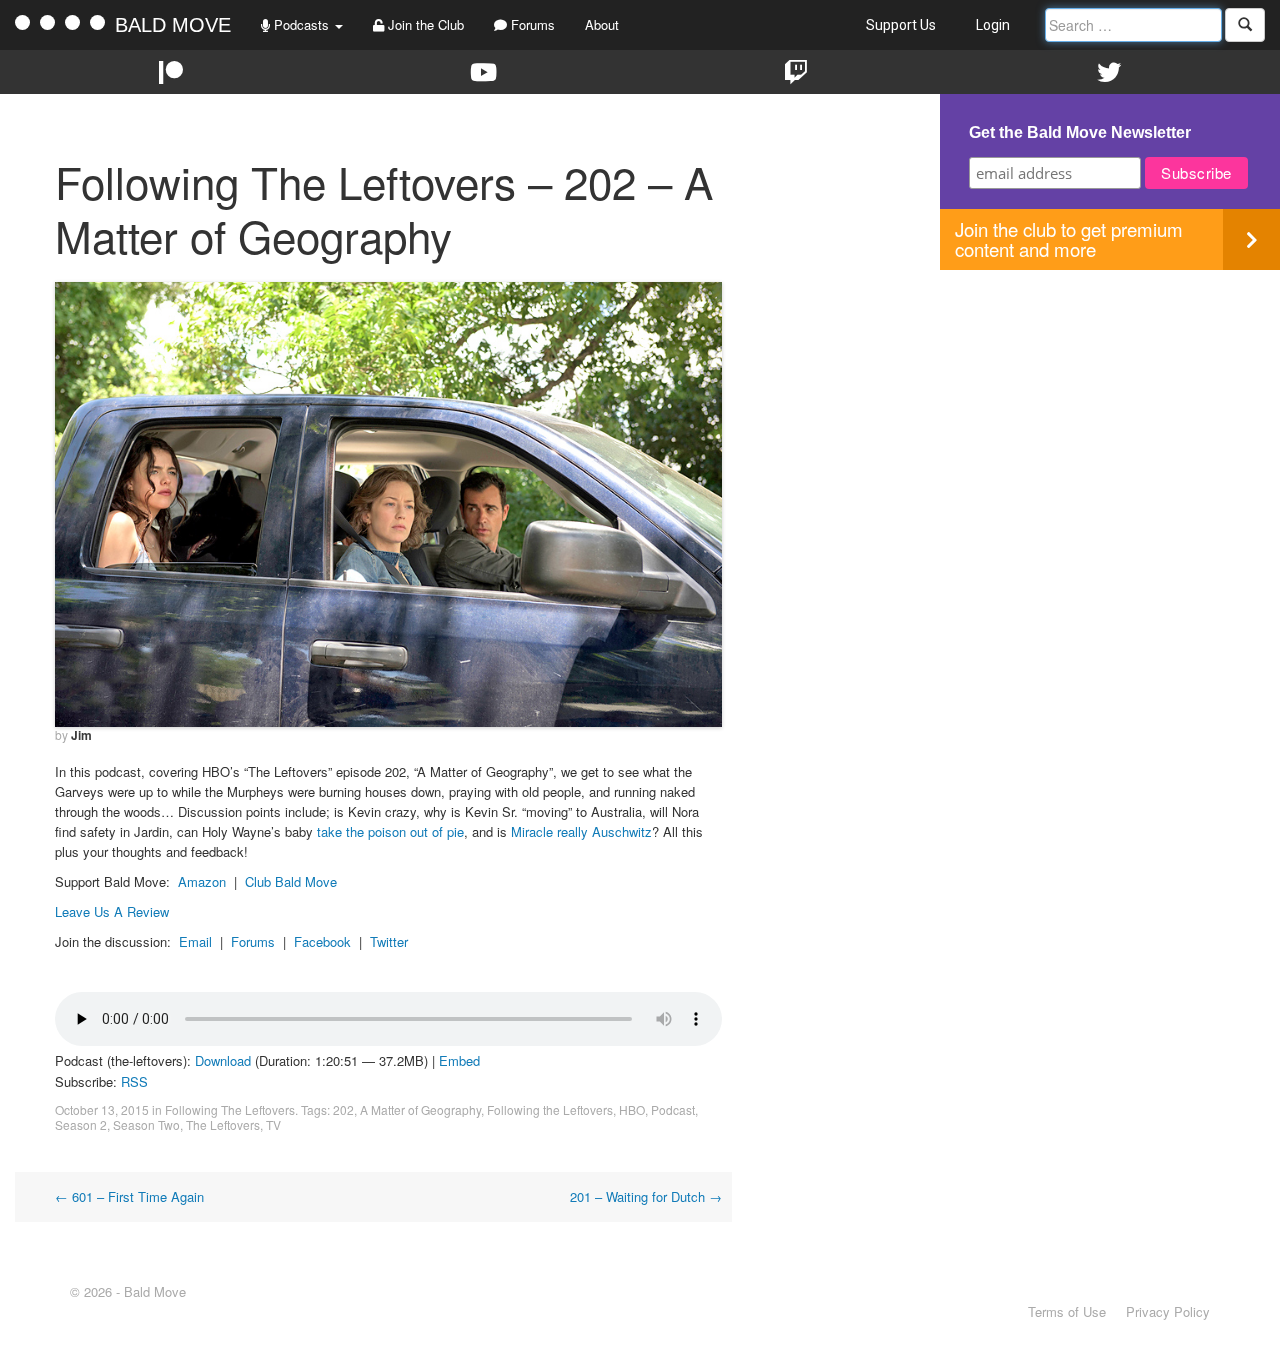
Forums (531, 24)
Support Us (901, 25)
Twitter (389, 941)
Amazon (202, 881)
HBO (632, 1109)
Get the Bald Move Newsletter (1080, 132)
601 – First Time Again (129, 1196)
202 (343, 1109)
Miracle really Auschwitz (581, 831)
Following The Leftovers (230, 1109)
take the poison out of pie (390, 831)
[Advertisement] (1110, 410)
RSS (134, 1081)
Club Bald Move (291, 881)
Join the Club (424, 24)
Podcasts (301, 24)
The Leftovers (223, 1124)
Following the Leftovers (550, 1109)
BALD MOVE (173, 25)
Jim (81, 735)
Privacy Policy (1168, 1311)
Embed (459, 1060)
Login (993, 25)
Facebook (322, 941)
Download (223, 1060)
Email (195, 941)
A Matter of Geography (420, 1109)
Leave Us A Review (112, 911)
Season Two (146, 1124)
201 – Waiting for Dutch (646, 1196)
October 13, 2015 (102, 1109)
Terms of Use (1067, 1311)
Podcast (673, 1109)
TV (273, 1124)
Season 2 (81, 1124)
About (602, 24)
